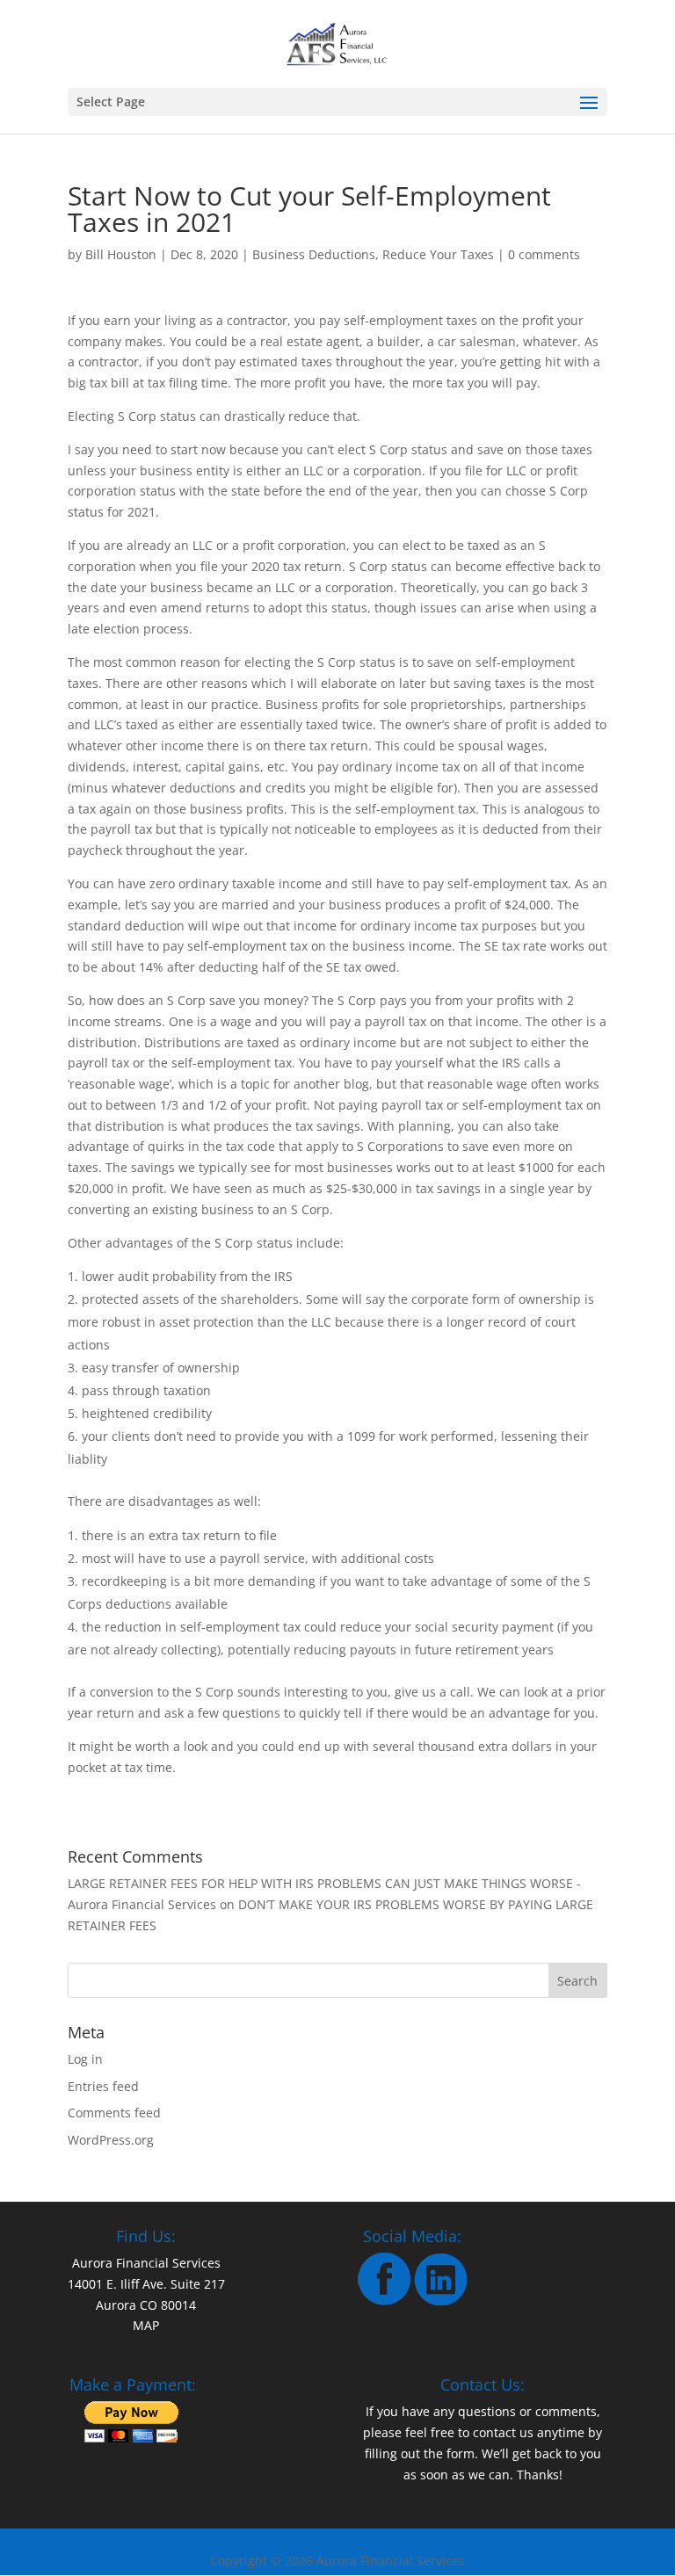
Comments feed (114, 2113)
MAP (146, 2325)
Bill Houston (121, 254)
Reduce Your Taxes (438, 254)
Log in (85, 2059)
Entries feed (103, 2086)
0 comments (544, 254)
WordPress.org (111, 2140)
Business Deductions (314, 254)
